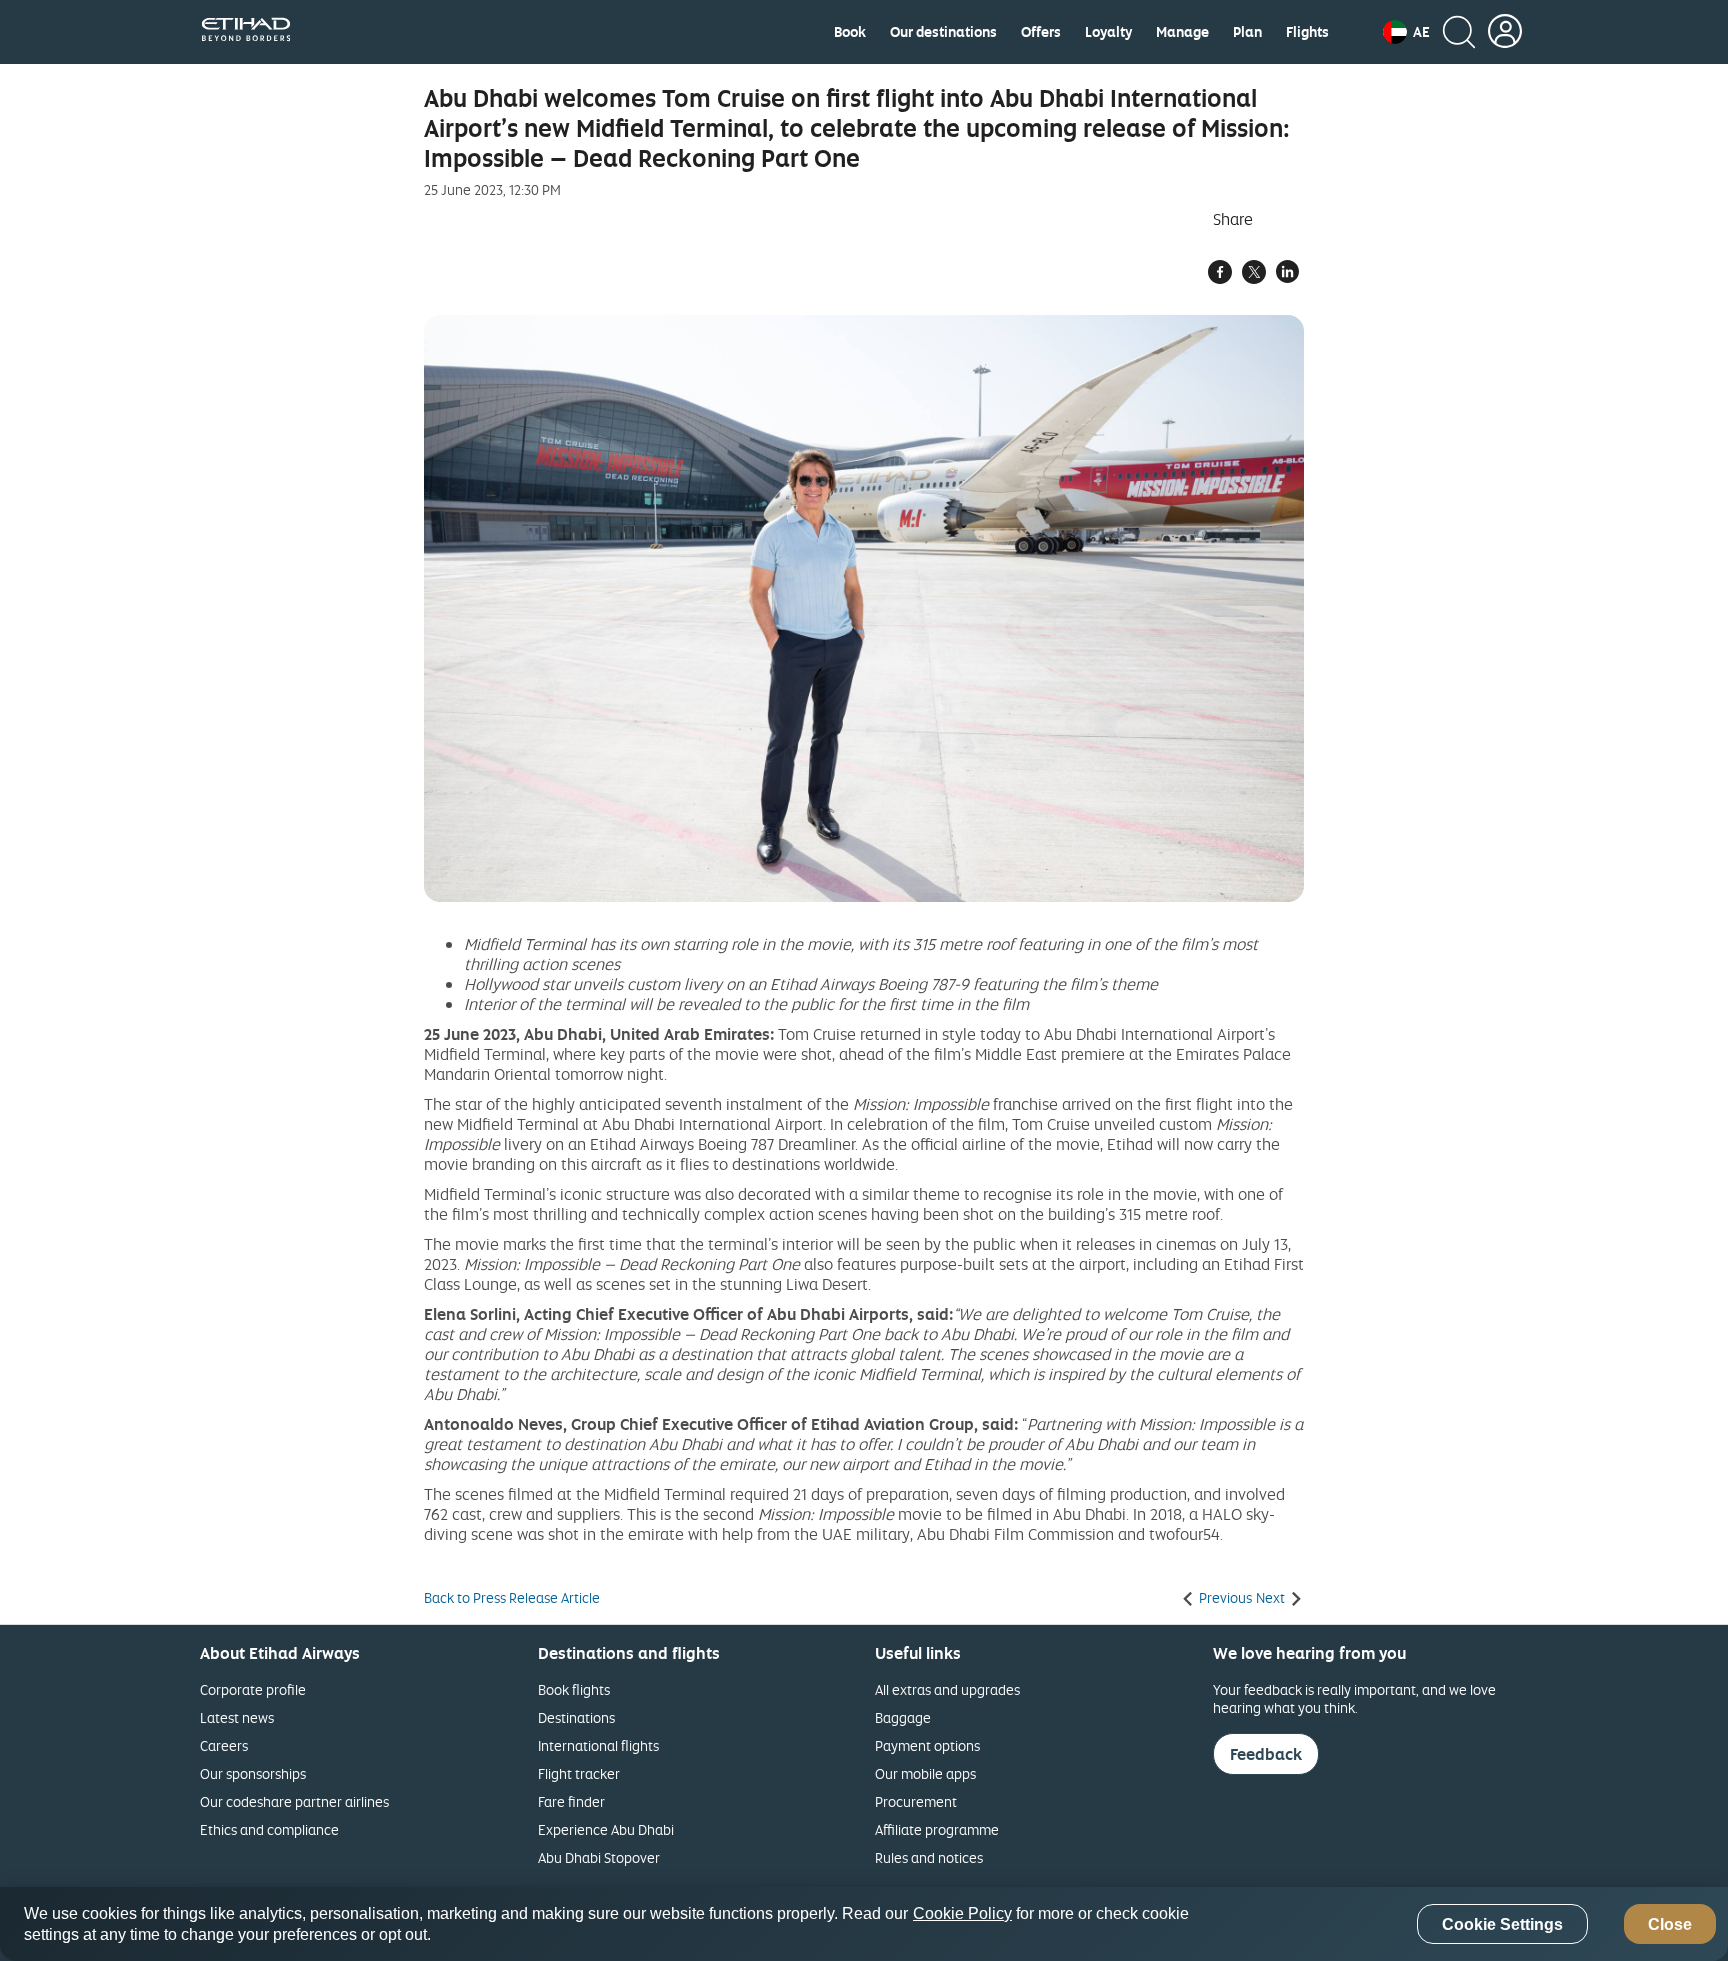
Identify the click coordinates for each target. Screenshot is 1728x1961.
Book (850, 32)
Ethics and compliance (269, 1829)
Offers (1041, 32)
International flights (598, 1745)
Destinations (576, 1717)
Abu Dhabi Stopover (599, 1857)
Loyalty (1108, 32)
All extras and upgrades (947, 1689)
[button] (1406, 32)
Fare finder (571, 1801)
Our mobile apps (925, 1773)
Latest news (237, 1717)
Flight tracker (579, 1773)
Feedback (1266, 1754)
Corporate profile (253, 1689)
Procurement (916, 1801)
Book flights (574, 1689)
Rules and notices (929, 1857)
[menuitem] (850, 32)
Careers (224, 1745)
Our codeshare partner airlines (294, 1801)
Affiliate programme (937, 1829)
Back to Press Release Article (512, 1598)
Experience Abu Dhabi (606, 1829)
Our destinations (943, 32)
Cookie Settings (1502, 1924)
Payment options (927, 1745)
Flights (1307, 32)
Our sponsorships (253, 1773)
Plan (1247, 32)
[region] (864, 1924)
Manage (1182, 32)
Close (1670, 1924)
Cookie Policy (962, 1913)
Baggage (903, 1717)
